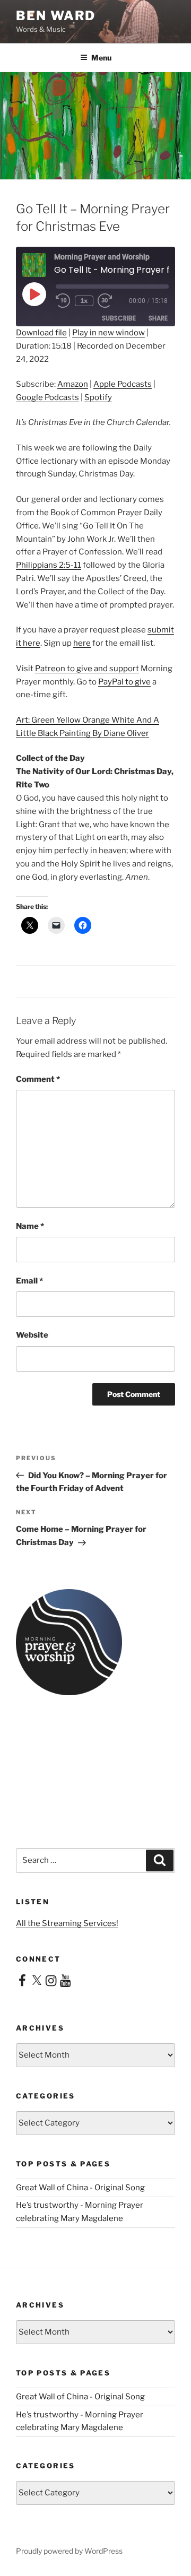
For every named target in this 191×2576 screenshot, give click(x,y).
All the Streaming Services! (67, 1923)
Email (29, 1281)
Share (158, 318)
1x (84, 301)
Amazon (73, 384)
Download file (41, 333)
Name (30, 1226)
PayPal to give (124, 682)
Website (32, 1335)
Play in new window (108, 333)
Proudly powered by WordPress (69, 2551)
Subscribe (119, 318)
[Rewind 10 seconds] (63, 301)
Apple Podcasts (123, 384)
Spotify (98, 397)
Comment (38, 1079)
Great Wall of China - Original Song (80, 2188)
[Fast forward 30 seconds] (112, 301)
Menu (101, 58)
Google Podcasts (47, 397)
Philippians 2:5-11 (49, 565)
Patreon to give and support (87, 669)
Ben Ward (56, 16)
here (82, 643)
